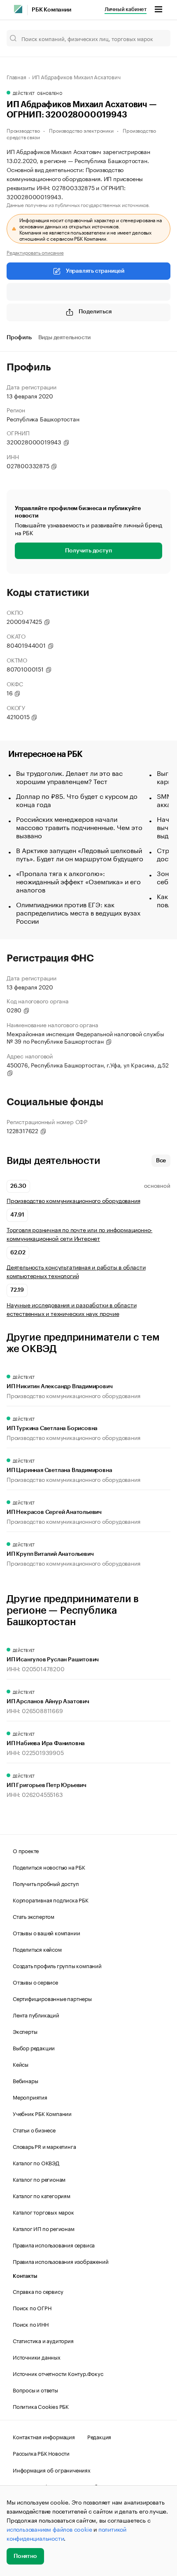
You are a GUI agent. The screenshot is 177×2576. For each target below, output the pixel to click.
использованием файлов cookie (49, 2529)
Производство (23, 130)
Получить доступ (88, 551)
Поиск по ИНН (31, 2324)
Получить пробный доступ (46, 1883)
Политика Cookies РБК (41, 2406)
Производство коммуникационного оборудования (73, 1200)
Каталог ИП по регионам (44, 2228)
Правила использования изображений (61, 2261)
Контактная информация (44, 2436)
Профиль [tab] (19, 338)
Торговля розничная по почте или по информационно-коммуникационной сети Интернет (79, 1234)
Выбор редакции (34, 2047)
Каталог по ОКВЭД (36, 2162)
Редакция (99, 2436)
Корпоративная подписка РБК (51, 1900)
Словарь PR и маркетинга (44, 2146)
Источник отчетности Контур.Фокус (58, 2373)
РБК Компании (51, 10)
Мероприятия (30, 2097)
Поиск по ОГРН (32, 2307)
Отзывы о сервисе (35, 1982)
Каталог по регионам (39, 2179)
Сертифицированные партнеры (52, 1998)
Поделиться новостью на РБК (49, 1867)
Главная (16, 76)
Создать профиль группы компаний (57, 1965)
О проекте (26, 1850)
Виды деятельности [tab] (65, 338)
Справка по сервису (38, 2291)
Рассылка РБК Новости (41, 2453)
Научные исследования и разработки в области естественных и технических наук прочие (71, 1309)
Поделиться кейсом (37, 1949)
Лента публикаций (36, 2015)
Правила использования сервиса (54, 2245)
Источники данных (37, 2357)
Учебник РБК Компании (42, 2113)
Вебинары (25, 2080)
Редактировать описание (35, 252)
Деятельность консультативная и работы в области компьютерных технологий (76, 1271)
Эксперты (25, 2031)
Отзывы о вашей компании (46, 1932)
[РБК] (18, 9)
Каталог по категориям (42, 2195)
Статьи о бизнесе (34, 2130)
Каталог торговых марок (43, 2212)
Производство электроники (81, 130)
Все (161, 1161)
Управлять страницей (95, 271)
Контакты (25, 2276)
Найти (156, 38)
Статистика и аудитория (43, 2340)
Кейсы (21, 2064)
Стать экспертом (34, 1916)
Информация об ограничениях (52, 2470)
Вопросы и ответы (35, 2390)
